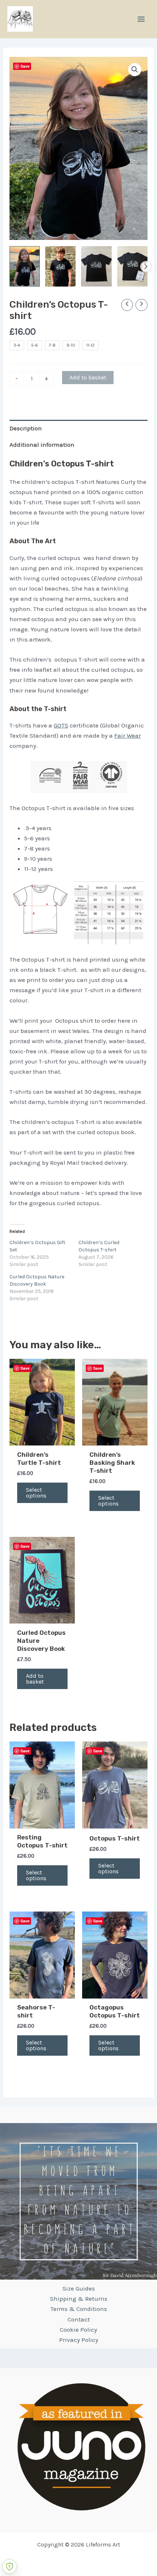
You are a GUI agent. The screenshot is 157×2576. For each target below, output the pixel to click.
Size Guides (79, 2288)
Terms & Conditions (79, 2309)
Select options (36, 1493)
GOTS (61, 725)
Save (25, 66)
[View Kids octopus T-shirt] (60, 266)
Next (146, 267)
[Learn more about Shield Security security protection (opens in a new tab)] (9, 2567)
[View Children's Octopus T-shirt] (96, 266)
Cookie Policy (78, 2330)
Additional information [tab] (42, 445)
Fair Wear (128, 735)
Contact (79, 2319)
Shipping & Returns (79, 2299)
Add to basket (88, 377)
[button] (135, 70)
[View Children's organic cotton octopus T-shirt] (132, 266)
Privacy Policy (79, 2340)
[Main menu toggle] (141, 19)
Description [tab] (26, 428)
